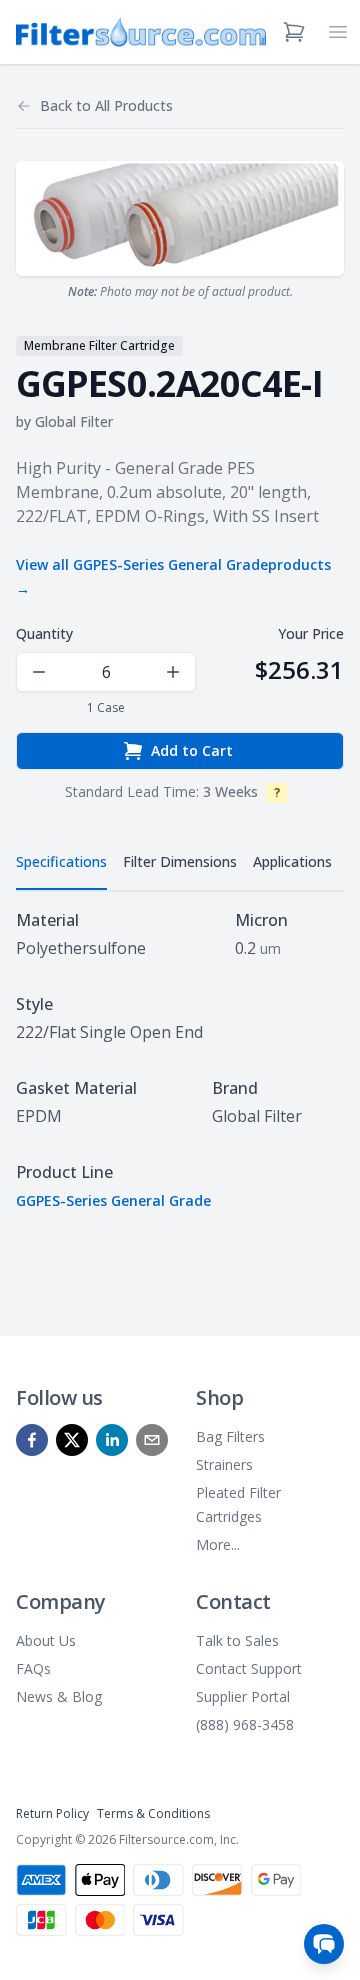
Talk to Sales (237, 1640)
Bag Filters (230, 1436)
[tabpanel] (180, 1060)
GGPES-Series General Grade (113, 1200)
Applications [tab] (292, 861)
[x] (72, 1440)
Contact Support (249, 1668)
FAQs (33, 1668)
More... (218, 1544)
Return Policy (52, 1813)
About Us (46, 1640)
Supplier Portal (243, 1696)
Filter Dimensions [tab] (180, 861)
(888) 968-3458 (245, 1724)
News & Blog (59, 1696)
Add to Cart (192, 750)
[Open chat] (324, 1944)
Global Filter (74, 421)
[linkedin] (112, 1440)
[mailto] (152, 1440)
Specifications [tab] (61, 861)
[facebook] (32, 1440)
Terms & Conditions (153, 1813)
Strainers (224, 1464)
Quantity (44, 633)
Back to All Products (106, 105)
